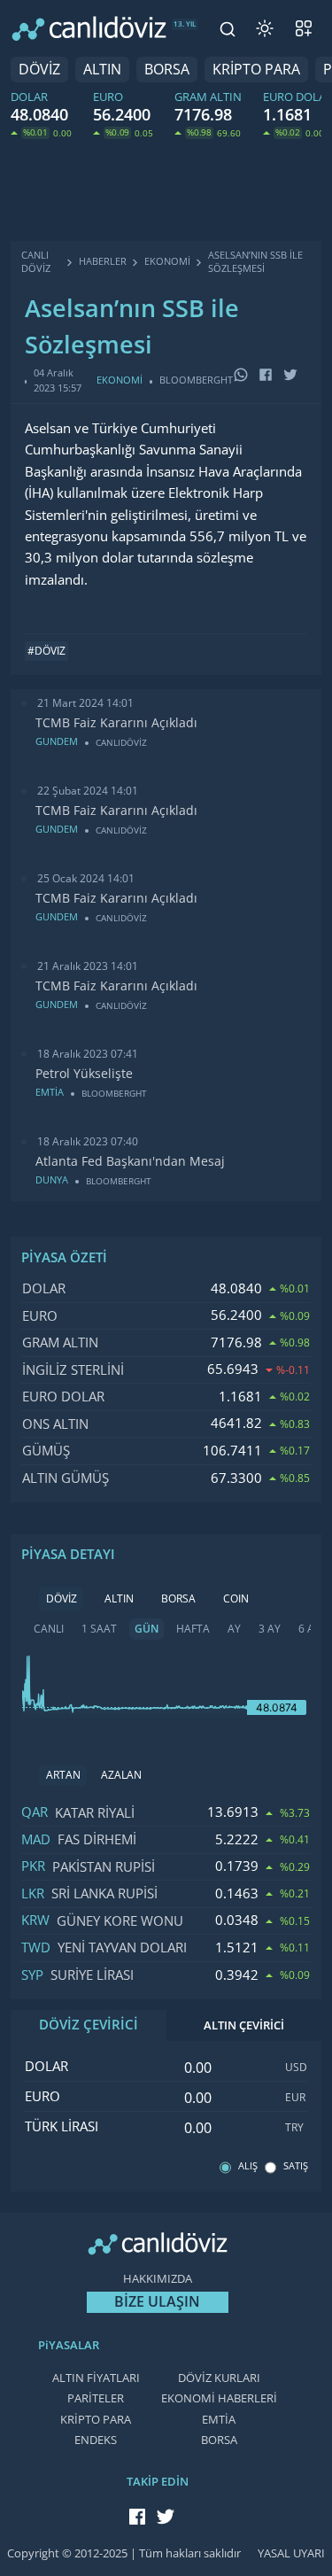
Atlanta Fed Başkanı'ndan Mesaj (130, 1161)
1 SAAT (99, 1629)
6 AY (309, 1629)
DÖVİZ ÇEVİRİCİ (89, 2025)
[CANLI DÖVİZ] (89, 28)
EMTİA (219, 2420)
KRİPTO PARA (256, 70)
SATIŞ (296, 2166)
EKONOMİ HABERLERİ (219, 2398)
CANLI (49, 1629)
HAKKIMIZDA (158, 2279)
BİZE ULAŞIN (157, 2302)
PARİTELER (96, 2398)
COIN (236, 1599)
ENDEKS (96, 2440)
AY (234, 1629)
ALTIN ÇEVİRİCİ (244, 2025)
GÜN (147, 1629)
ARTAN (63, 1775)
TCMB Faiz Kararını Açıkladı (116, 723)
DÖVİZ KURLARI (219, 2378)
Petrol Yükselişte (84, 1074)
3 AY (270, 1629)
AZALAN (121, 1775)
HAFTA (193, 1629)
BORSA (167, 70)
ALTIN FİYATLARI (96, 2378)
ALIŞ (248, 2166)
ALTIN (102, 70)
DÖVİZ (39, 70)
